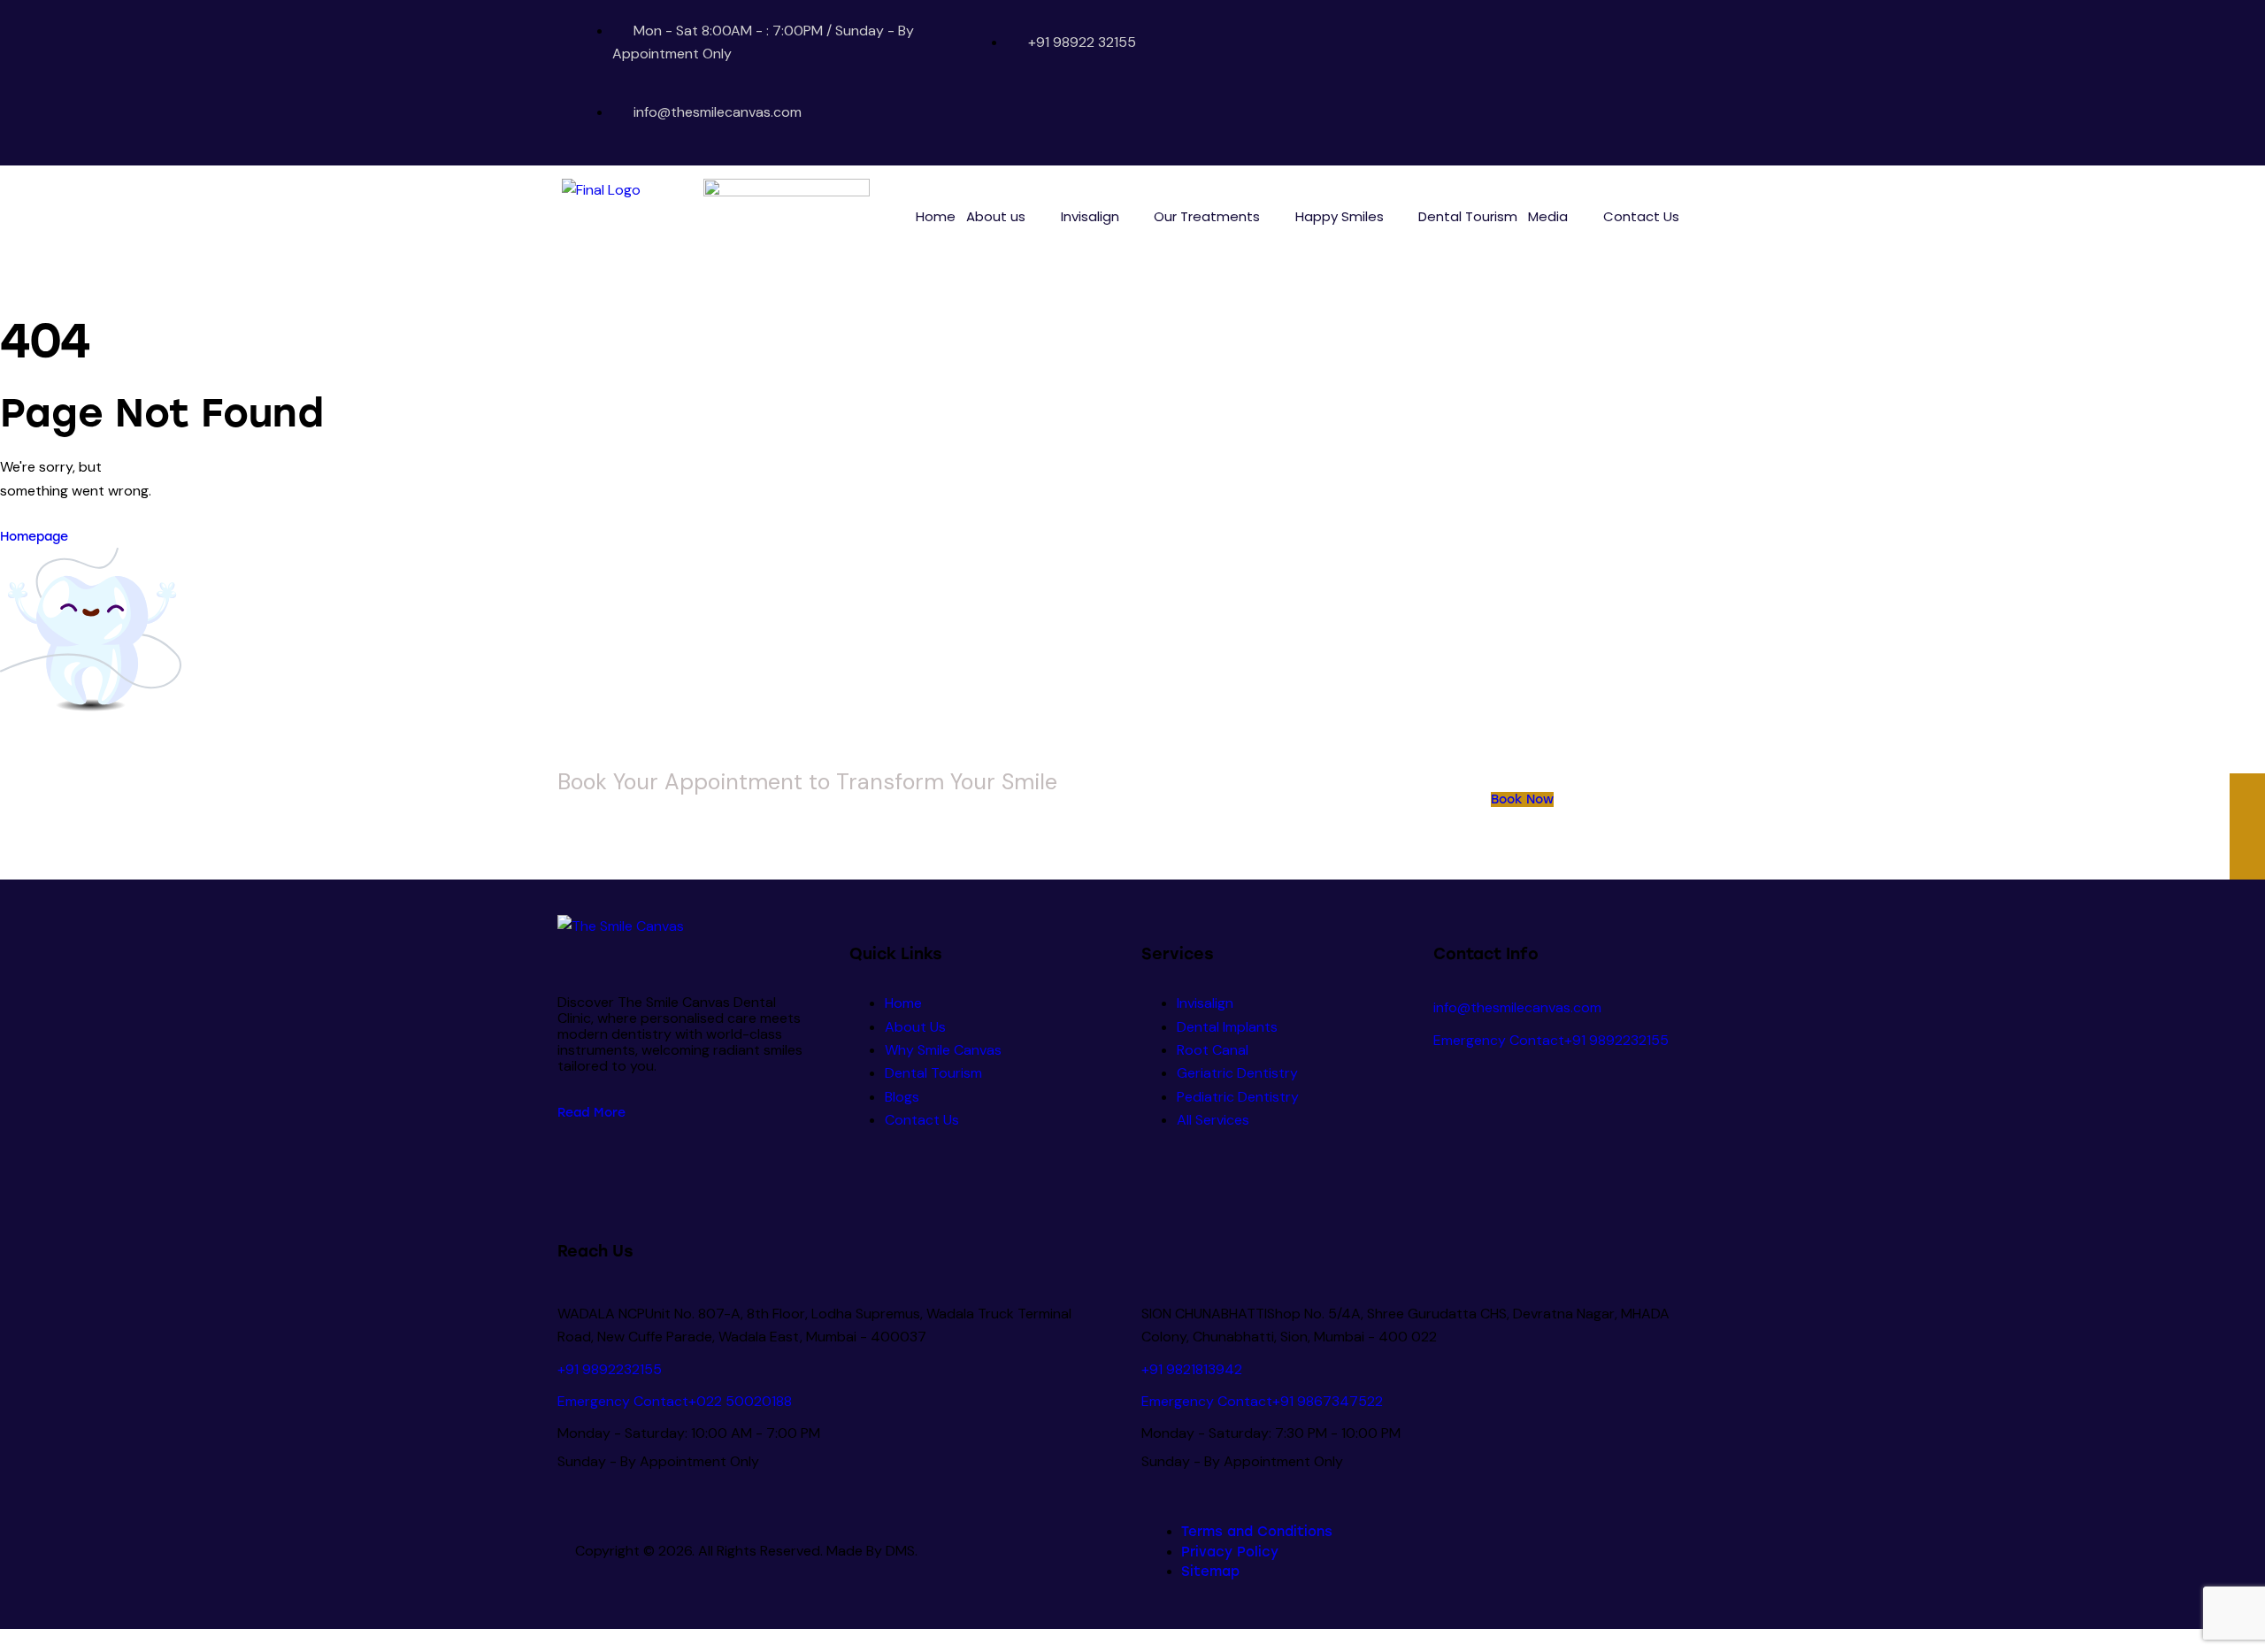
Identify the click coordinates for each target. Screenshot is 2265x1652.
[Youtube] (1585, 83)
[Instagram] (1619, 83)
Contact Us (1641, 216)
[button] (1008, 216)
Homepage (34, 537)
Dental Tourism (1468, 216)
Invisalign (1090, 216)
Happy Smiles (1340, 216)
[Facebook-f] (1550, 83)
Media (1548, 216)
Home (936, 216)
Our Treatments (1207, 216)
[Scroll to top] (10, 1640)
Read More (591, 1113)
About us (996, 216)
